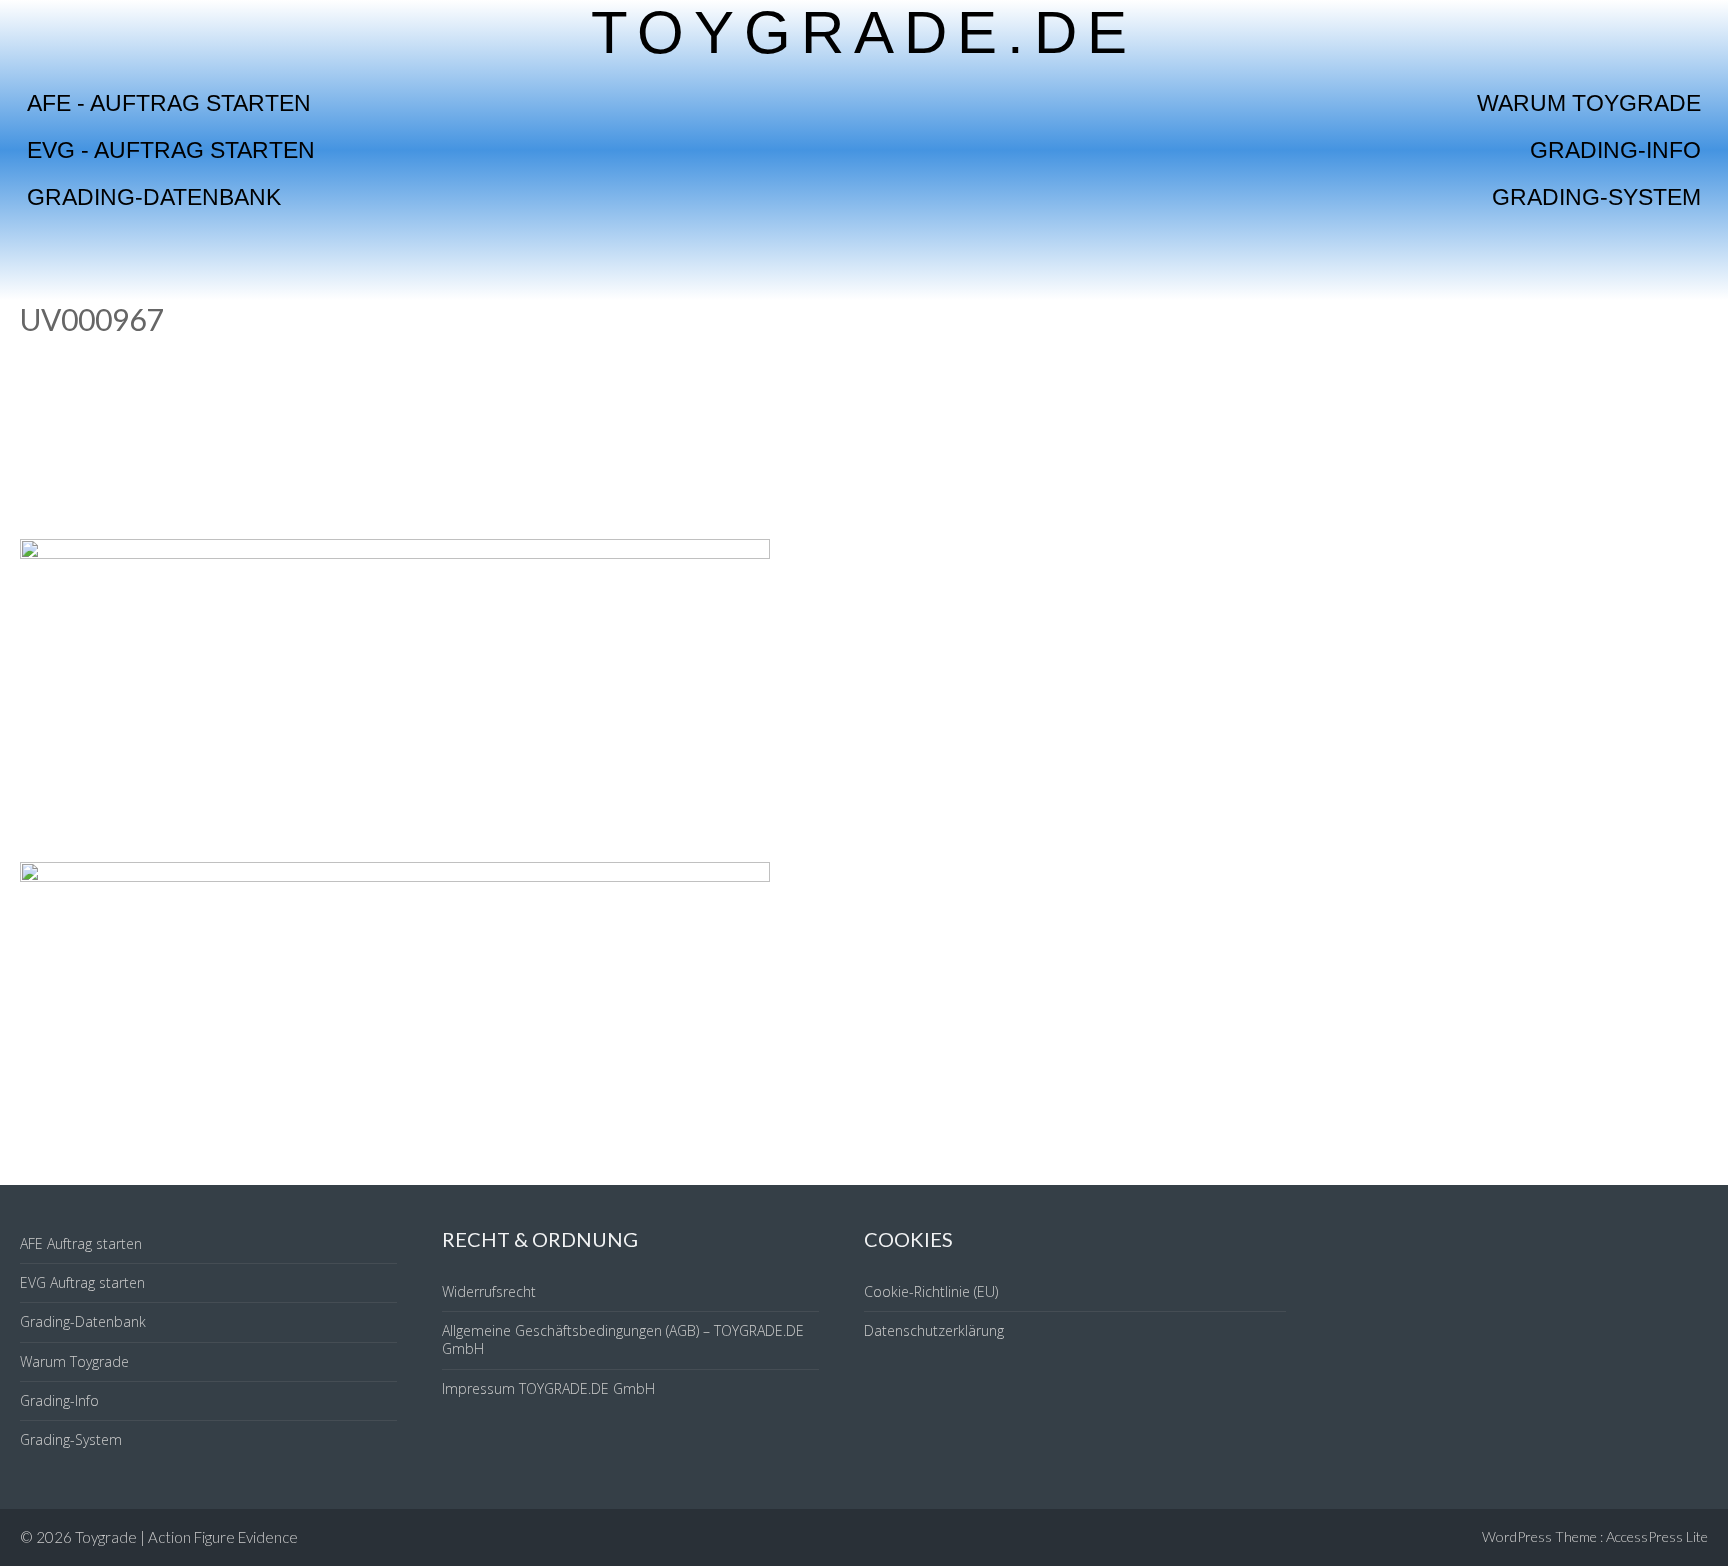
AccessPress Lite (1657, 1536)
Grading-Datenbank (154, 197)
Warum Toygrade (1589, 103)
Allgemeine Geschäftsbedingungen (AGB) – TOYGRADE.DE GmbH (623, 1339)
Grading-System (1596, 197)
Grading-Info (1615, 150)
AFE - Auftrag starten (169, 103)
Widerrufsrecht (489, 1291)
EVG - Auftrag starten (171, 150)
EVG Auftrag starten (82, 1282)
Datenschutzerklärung (934, 1330)
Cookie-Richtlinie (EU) (931, 1291)
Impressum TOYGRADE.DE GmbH (548, 1388)
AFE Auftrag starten (81, 1243)
